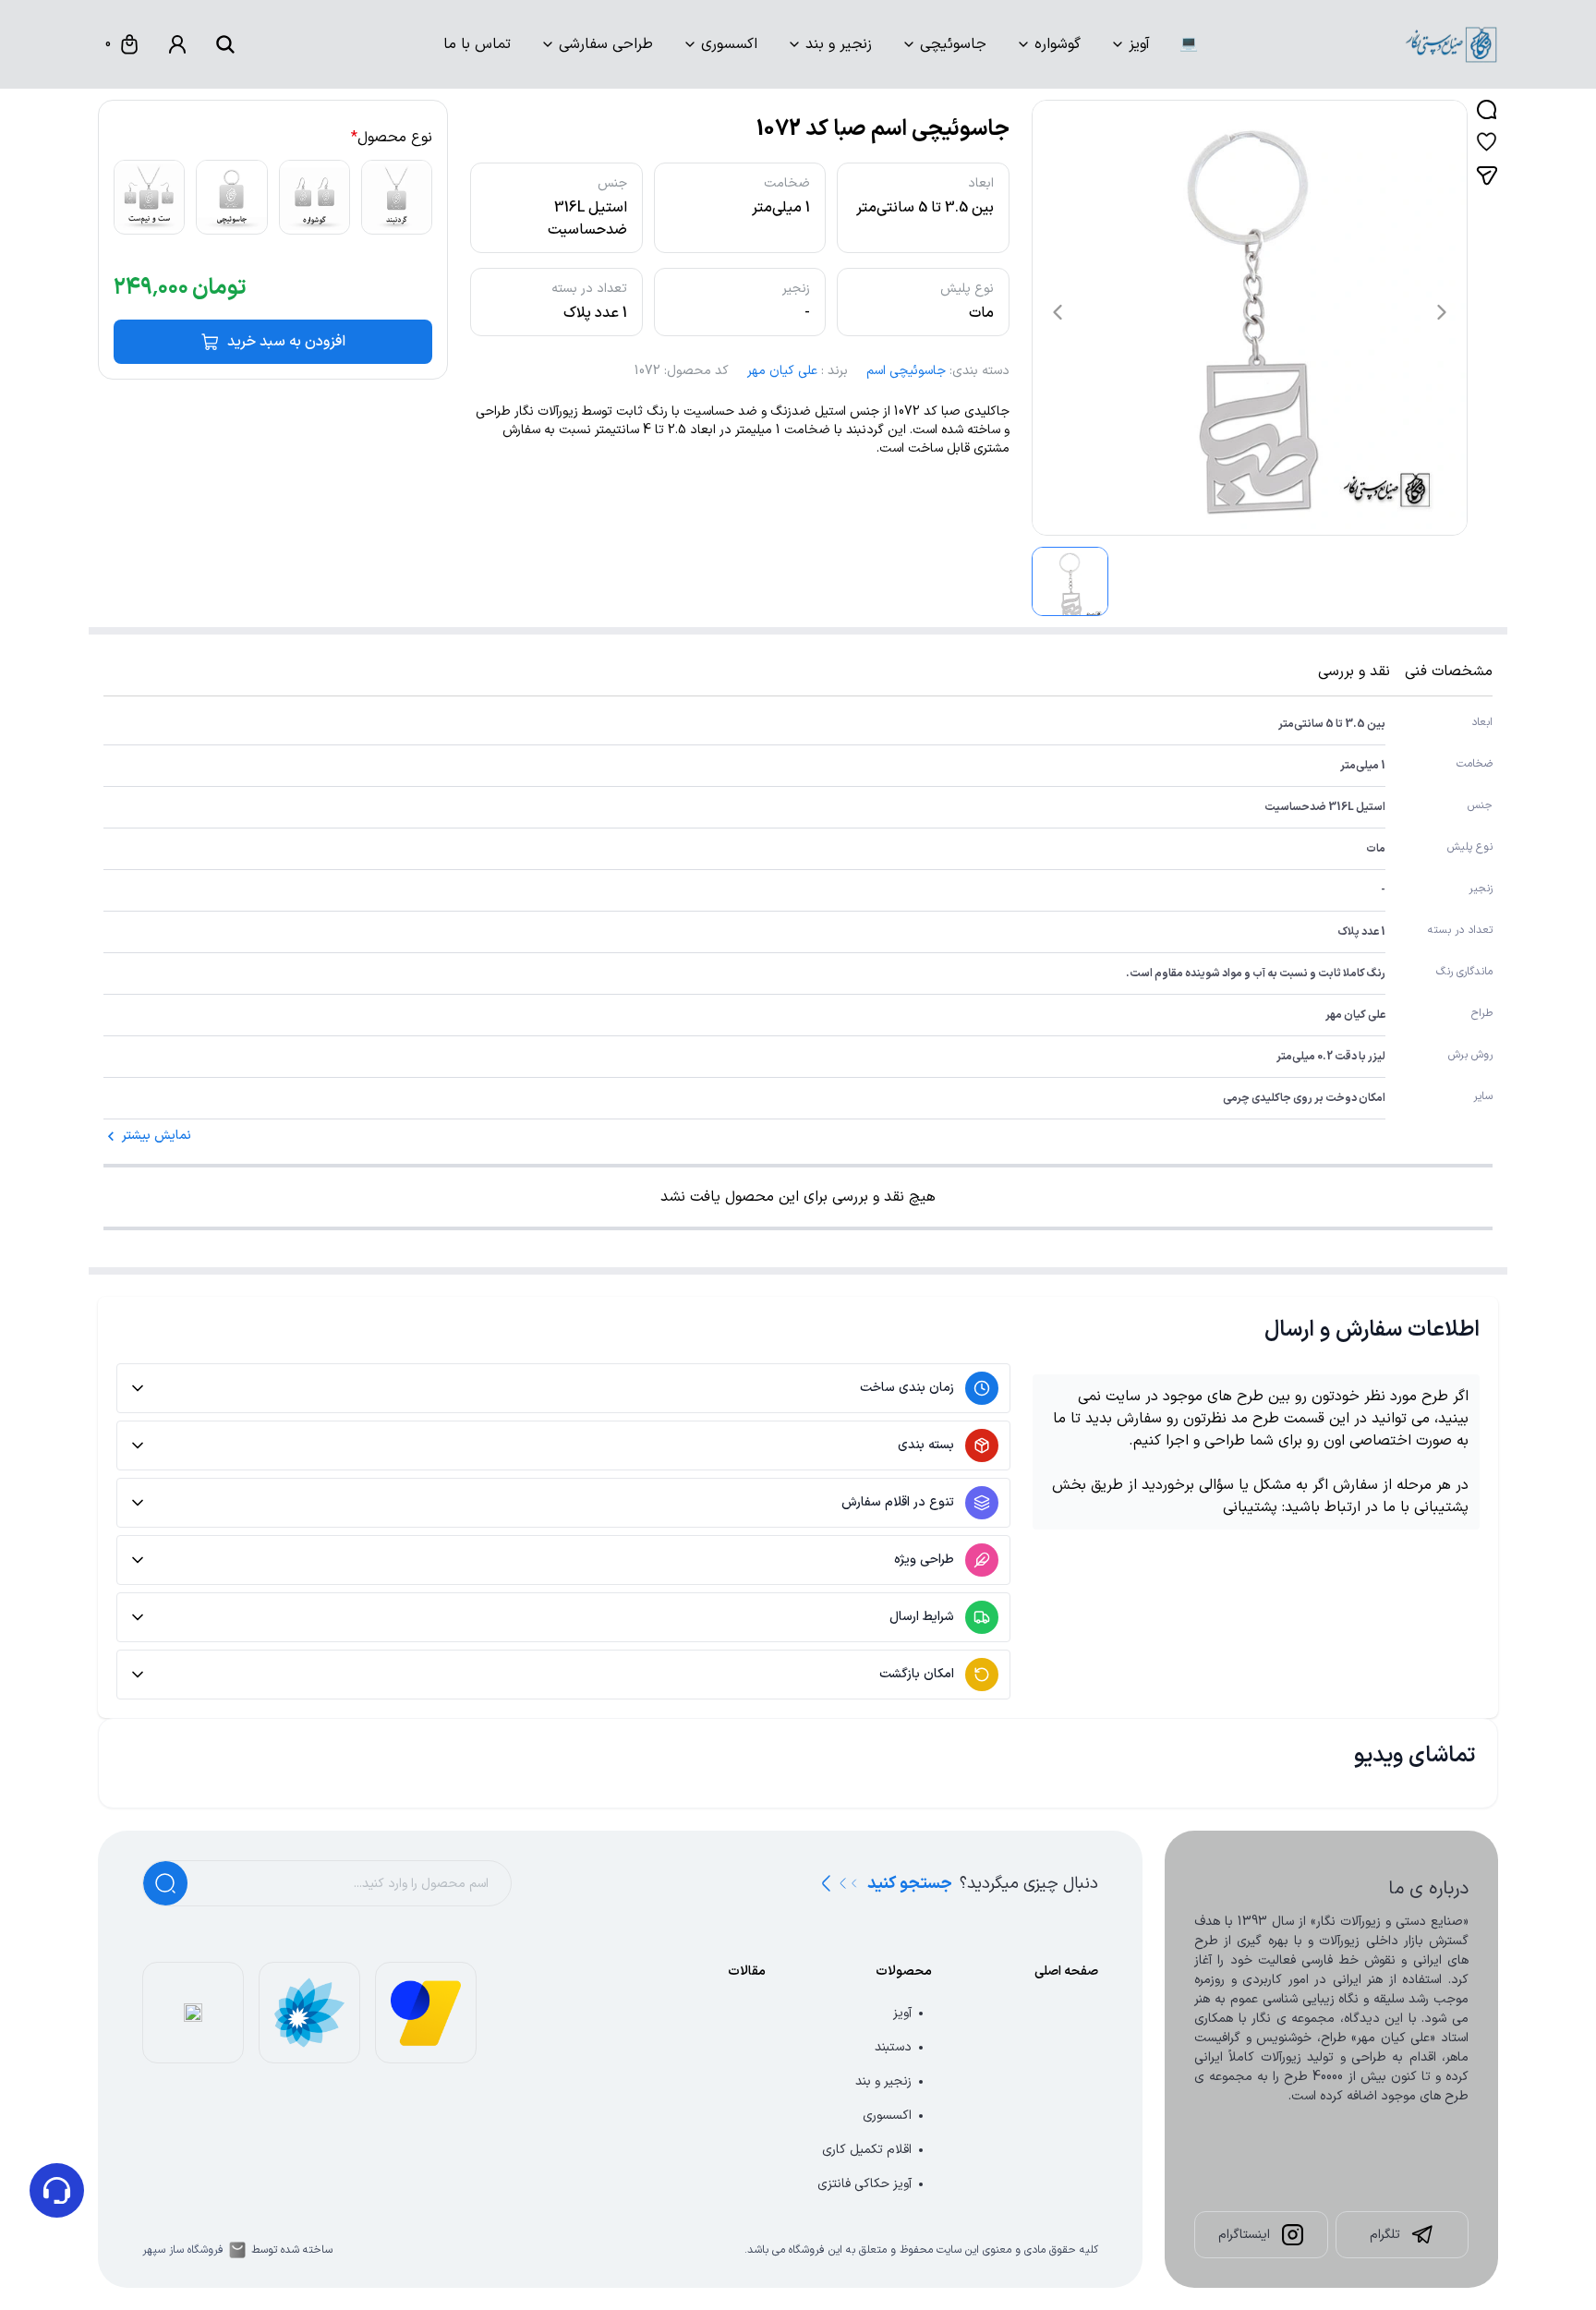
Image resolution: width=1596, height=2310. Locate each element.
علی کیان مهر (782, 371)
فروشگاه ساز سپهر (183, 2250)
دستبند (893, 2047)
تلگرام (1385, 2235)
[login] (177, 44)
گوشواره (1058, 44)
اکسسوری (729, 44)
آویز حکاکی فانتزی (864, 2184)
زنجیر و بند (839, 44)
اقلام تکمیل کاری (867, 2150)
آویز (1139, 44)
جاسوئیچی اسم (906, 371)
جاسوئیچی (953, 44)
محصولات (904, 1971)
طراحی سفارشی (606, 44)
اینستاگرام (1244, 2235)
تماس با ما (477, 44)
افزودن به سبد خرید (286, 342)
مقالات (747, 1971)
